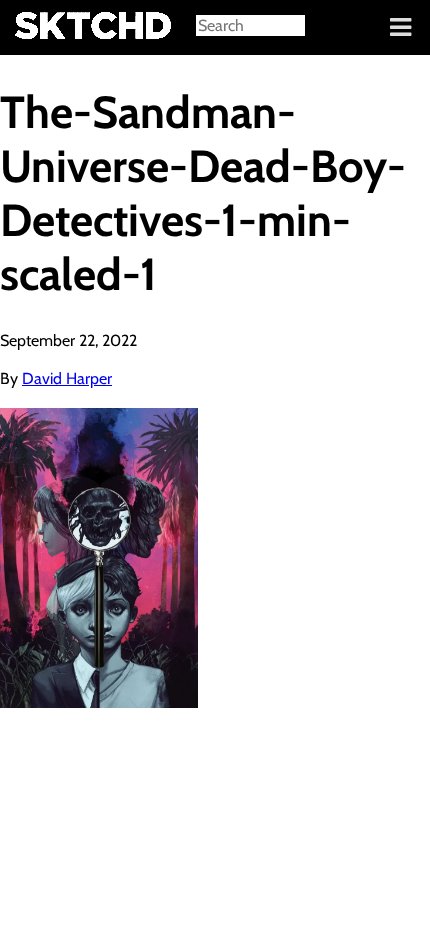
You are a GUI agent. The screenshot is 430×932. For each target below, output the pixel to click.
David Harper (67, 378)
